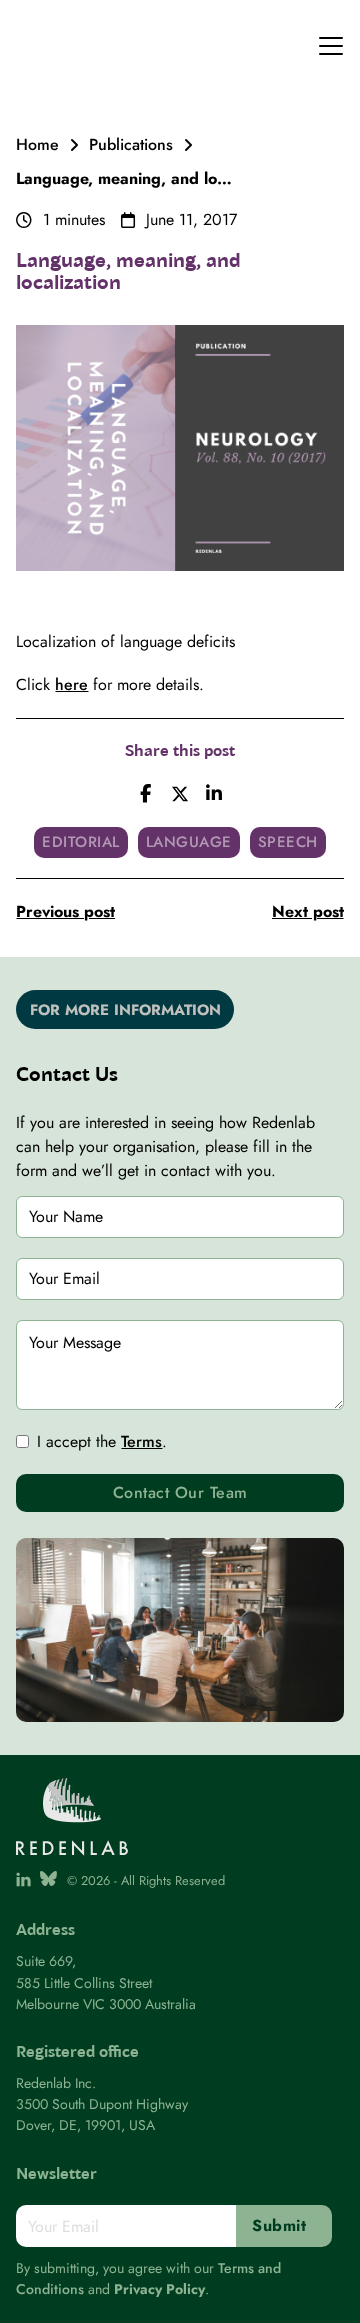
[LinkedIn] (214, 794)
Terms (141, 1441)
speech (288, 842)
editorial (81, 842)
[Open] (331, 46)
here (71, 684)
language (189, 842)
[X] (180, 794)
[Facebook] (146, 794)
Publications (131, 144)
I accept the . (102, 1441)
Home (37, 144)
